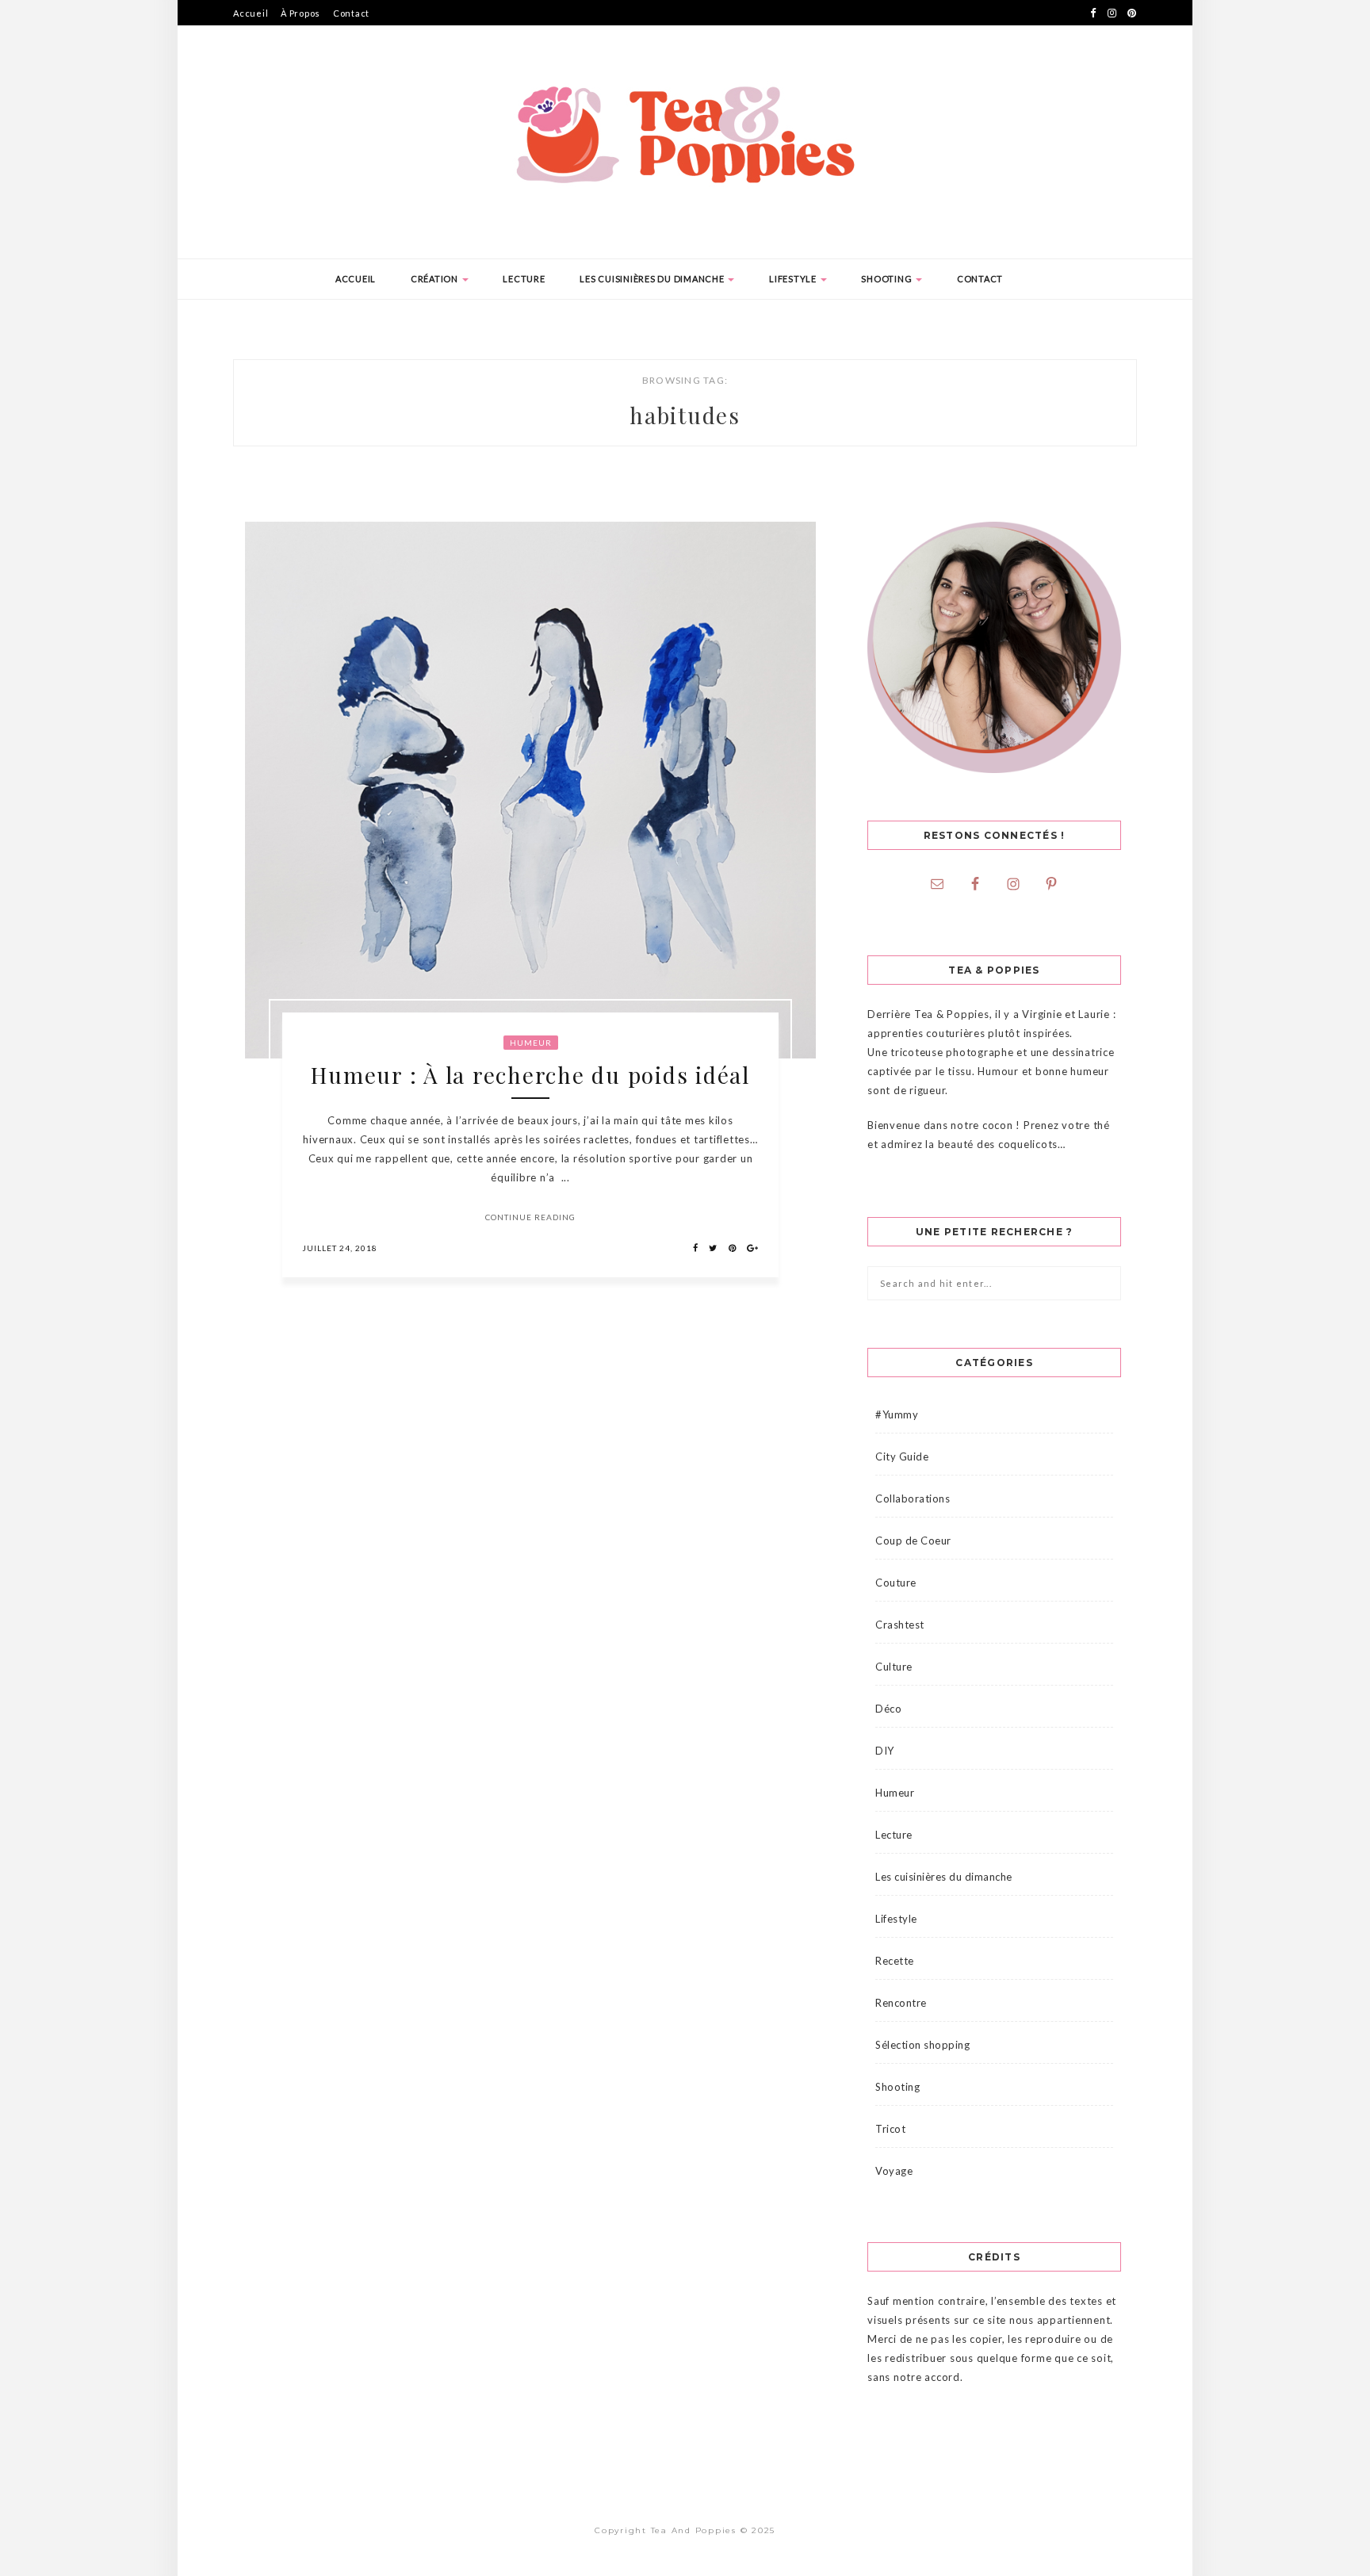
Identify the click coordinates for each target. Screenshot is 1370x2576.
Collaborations (913, 1499)
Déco (888, 1709)
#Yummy (897, 1414)
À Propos (300, 13)
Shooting (888, 279)
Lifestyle (794, 279)
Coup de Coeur (913, 1541)
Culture (894, 1667)
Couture (896, 1583)
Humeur (531, 1043)
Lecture (524, 279)
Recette (895, 1961)
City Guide (902, 1456)
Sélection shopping (922, 2045)
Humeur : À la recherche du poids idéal (530, 1075)
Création (436, 279)
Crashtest (900, 1625)
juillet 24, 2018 (340, 1248)
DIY (885, 1751)
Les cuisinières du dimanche (653, 279)
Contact (351, 13)
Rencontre (901, 2003)
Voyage (894, 2171)
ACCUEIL (356, 279)
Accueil (251, 13)
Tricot (890, 2129)
